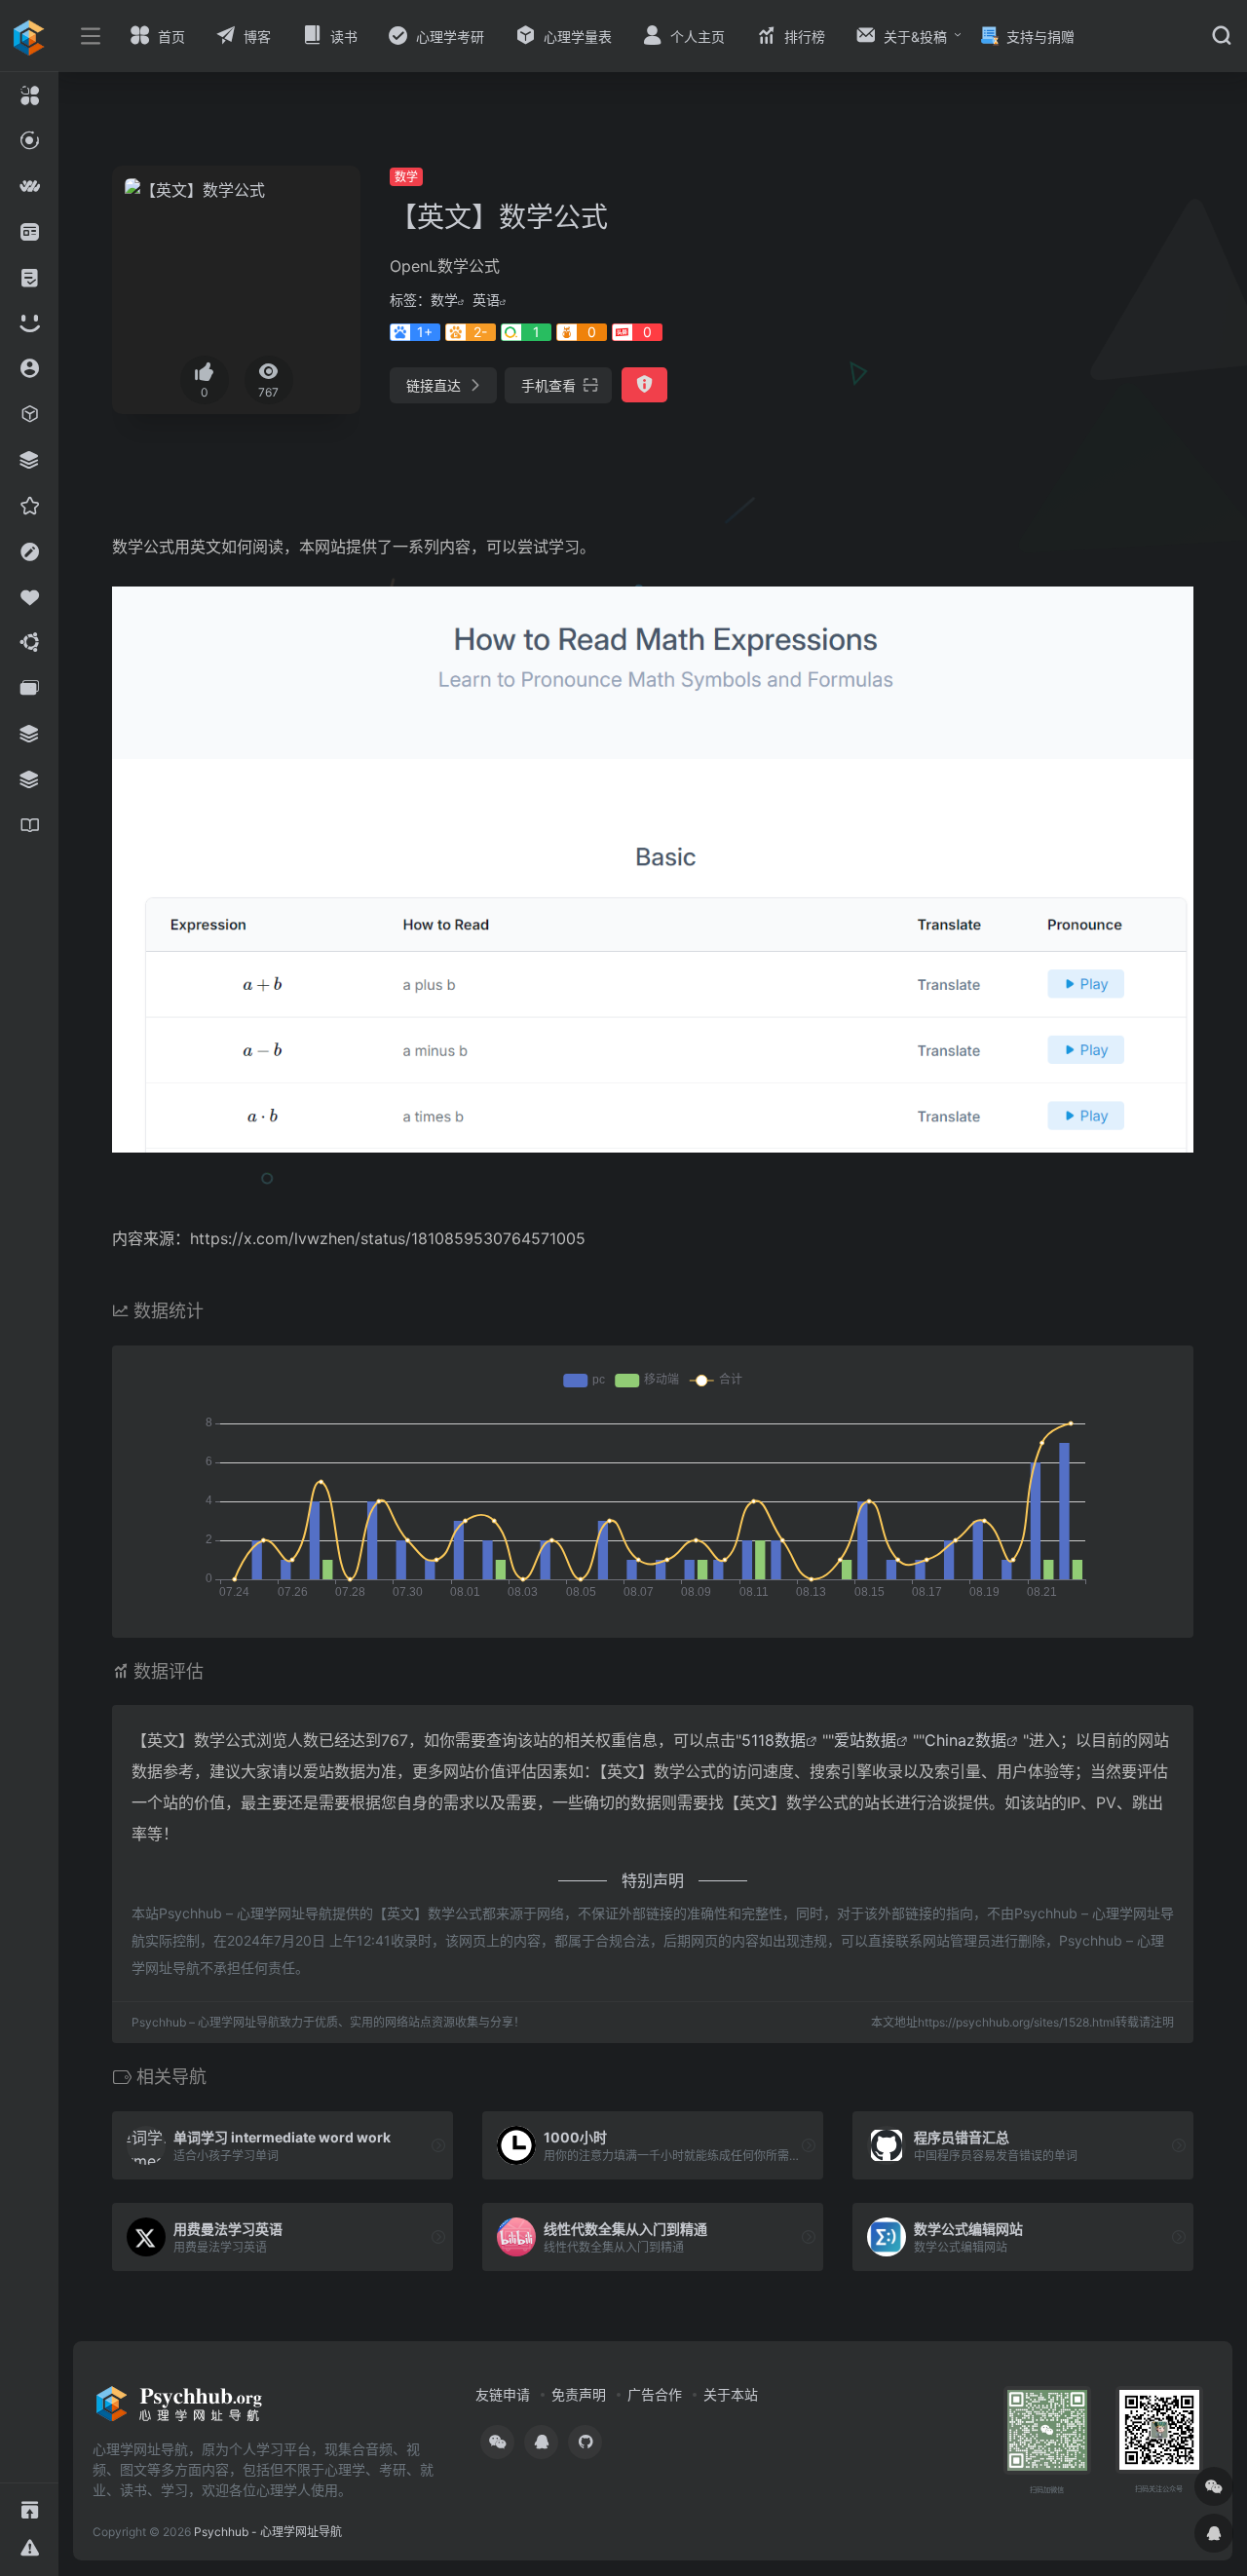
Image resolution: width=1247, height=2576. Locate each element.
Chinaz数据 (965, 1740)
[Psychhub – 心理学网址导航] (179, 2410)
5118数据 (774, 1740)
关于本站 (731, 2394)
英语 (486, 300)
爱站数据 (865, 1740)
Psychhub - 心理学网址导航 (268, 2532)
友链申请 (503, 2394)
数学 (406, 177)
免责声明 (579, 2394)
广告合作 (655, 2394)
